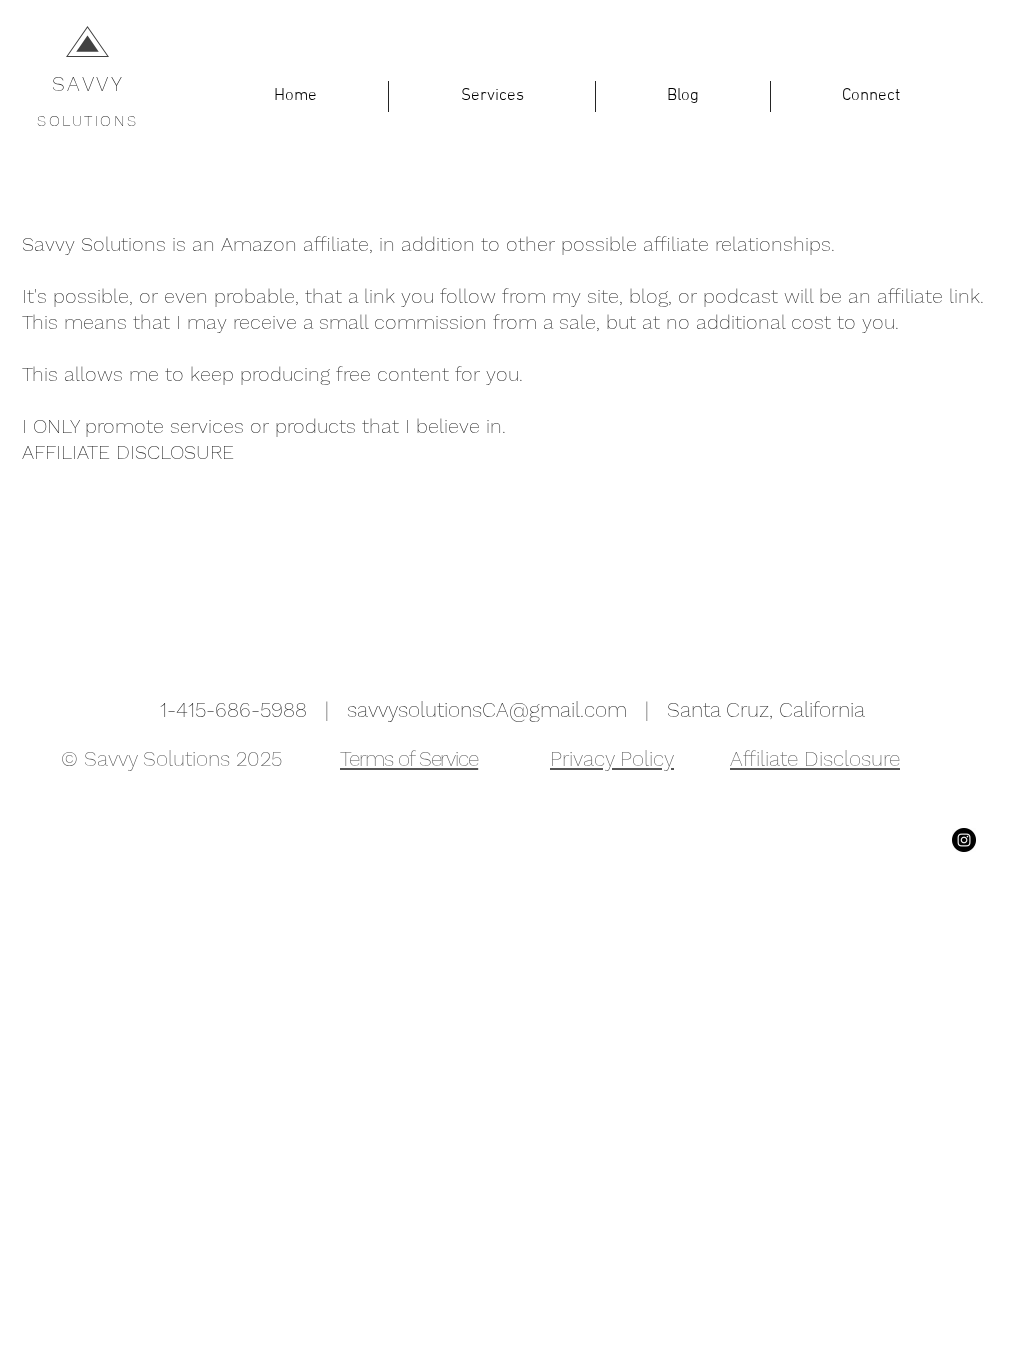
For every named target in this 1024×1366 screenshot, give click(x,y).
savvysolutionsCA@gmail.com (487, 709)
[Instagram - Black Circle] (964, 840)
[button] (492, 96)
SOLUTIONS (88, 121)
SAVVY (88, 83)
